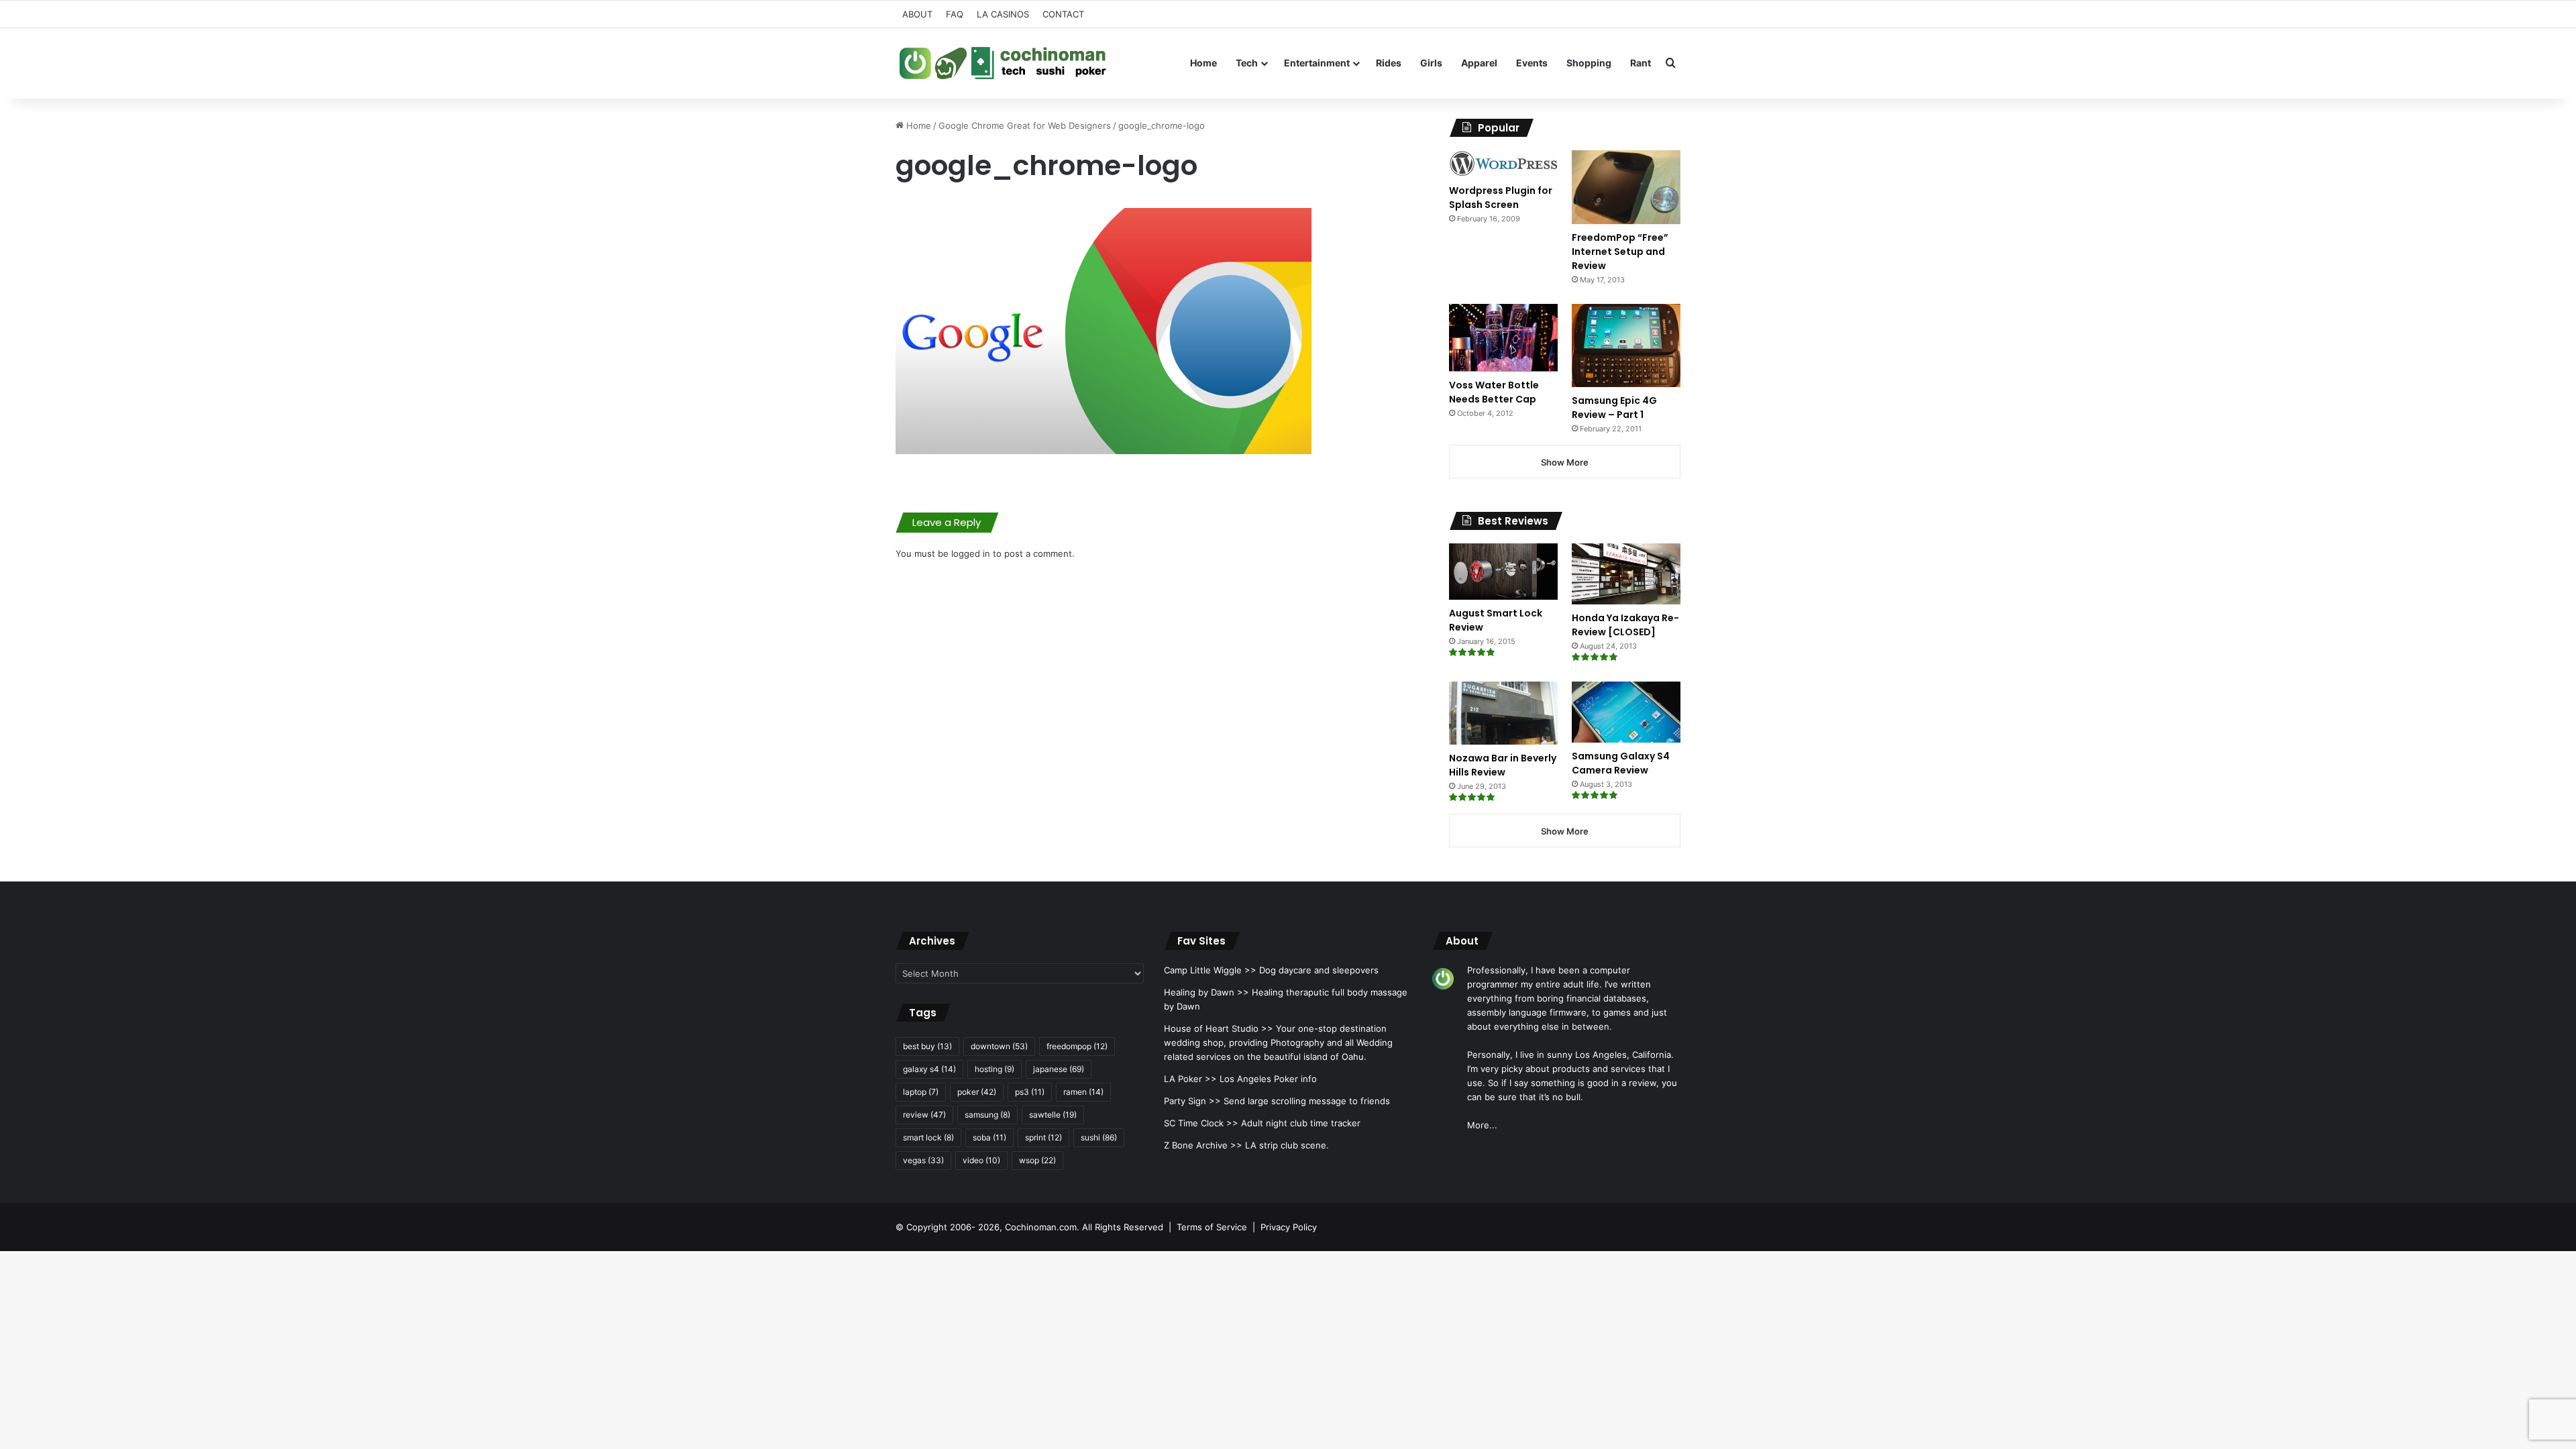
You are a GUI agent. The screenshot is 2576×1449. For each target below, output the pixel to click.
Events (1532, 63)
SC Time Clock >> (1201, 1123)
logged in (971, 553)
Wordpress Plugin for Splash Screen (1501, 198)
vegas (923, 1160)
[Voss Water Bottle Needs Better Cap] (1503, 337)
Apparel (1479, 63)
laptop (921, 1092)
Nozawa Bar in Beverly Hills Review (1503, 765)
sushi (1099, 1137)
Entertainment (1317, 63)
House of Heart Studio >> (1219, 1028)
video (981, 1160)
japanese (1059, 1069)
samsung (987, 1115)
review (924, 1115)
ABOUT (917, 14)
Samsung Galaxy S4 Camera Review (1621, 763)
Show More (1565, 462)
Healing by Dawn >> (1206, 992)
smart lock (928, 1137)
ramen (1083, 1092)
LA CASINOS (1003, 14)
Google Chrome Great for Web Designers (1025, 125)
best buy (927, 1046)
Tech (1247, 63)
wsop (1037, 1160)
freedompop (1077, 1046)
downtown (999, 1046)
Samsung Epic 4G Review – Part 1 (1614, 408)
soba (989, 1137)
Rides (1389, 63)
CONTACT (1063, 14)
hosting (995, 1069)
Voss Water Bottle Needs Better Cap (1494, 392)
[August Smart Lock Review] (1503, 572)
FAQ (955, 14)
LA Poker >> (1190, 1079)
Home (1203, 63)
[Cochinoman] (1003, 63)
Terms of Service (1212, 1227)
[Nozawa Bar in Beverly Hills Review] (1503, 713)
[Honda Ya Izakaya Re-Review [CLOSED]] (1626, 574)
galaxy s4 (929, 1069)
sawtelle (1053, 1115)
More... (1482, 1125)
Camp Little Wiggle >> (1210, 970)
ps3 (1030, 1092)
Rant (1641, 63)
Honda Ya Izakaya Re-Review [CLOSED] (1625, 625)
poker (977, 1092)
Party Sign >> (1192, 1101)
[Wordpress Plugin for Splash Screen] (1503, 164)
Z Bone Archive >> (1203, 1145)
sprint (1043, 1137)
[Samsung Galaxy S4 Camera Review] (1626, 712)
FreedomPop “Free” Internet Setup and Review (1620, 252)
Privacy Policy (1289, 1227)
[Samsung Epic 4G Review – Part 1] (1626, 345)
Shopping (1589, 63)
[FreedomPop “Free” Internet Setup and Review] (1626, 187)
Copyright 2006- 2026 (953, 1227)
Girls (1431, 63)
